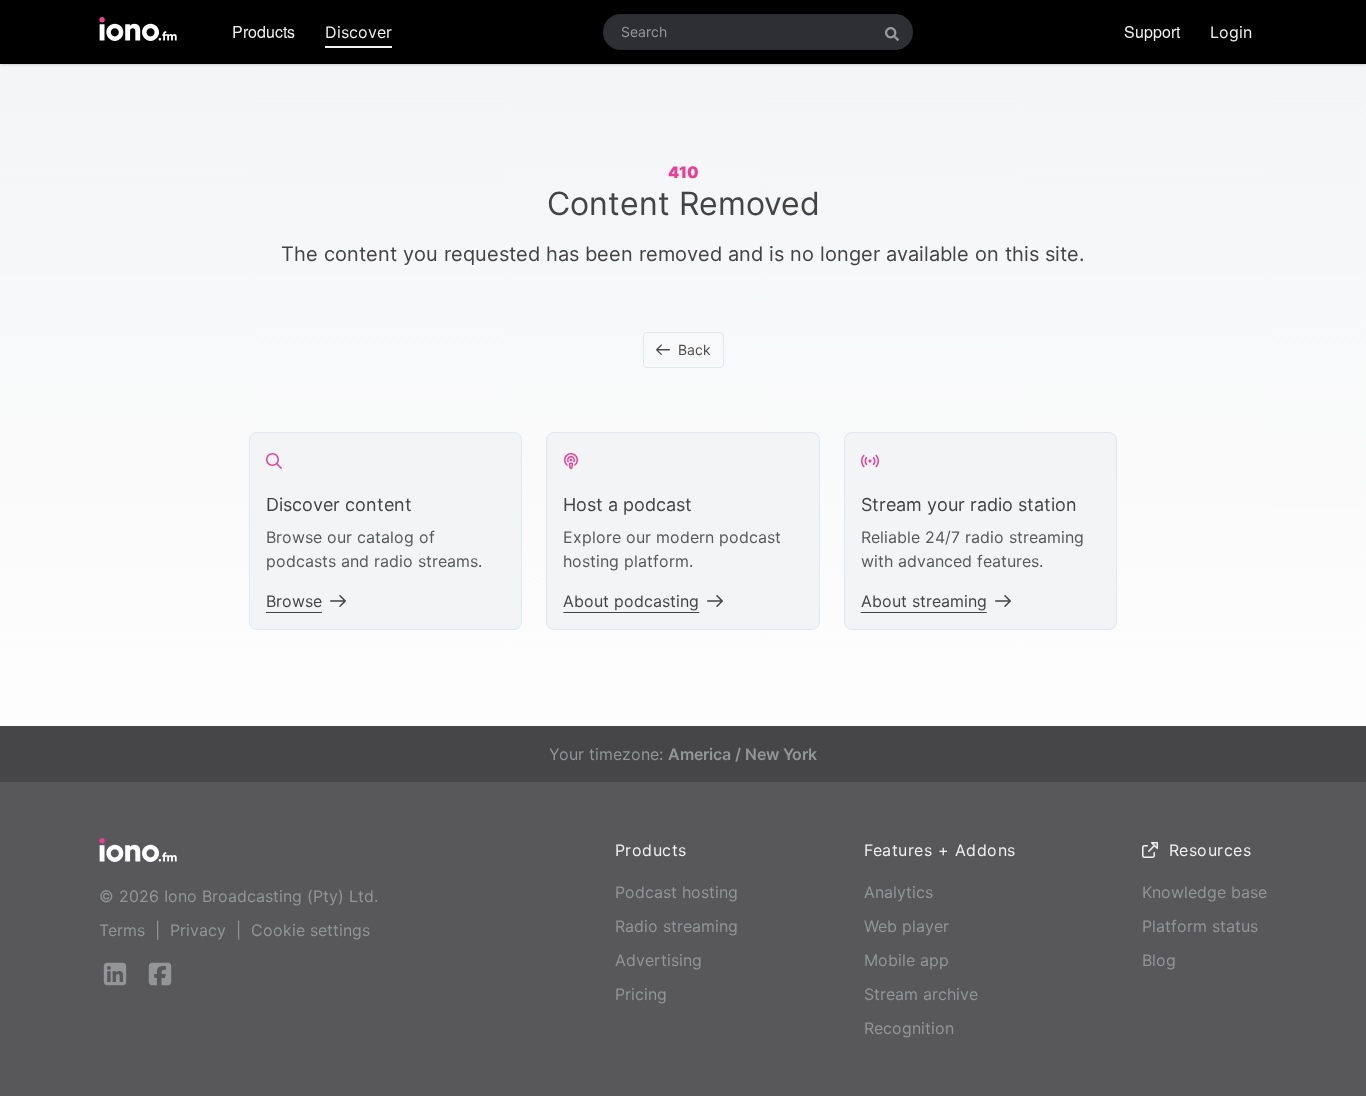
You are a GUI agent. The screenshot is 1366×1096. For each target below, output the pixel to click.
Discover (358, 32)
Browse (294, 601)
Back (694, 349)
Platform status (1200, 926)
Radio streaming (676, 926)
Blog (1159, 960)
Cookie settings (310, 930)
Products (263, 31)
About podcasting (631, 601)
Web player (906, 926)
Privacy (198, 930)
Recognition (909, 1028)
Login (1231, 32)
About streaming (924, 601)
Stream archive (921, 994)
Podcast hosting (676, 892)
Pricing (641, 994)
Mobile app (906, 960)
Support (1152, 31)
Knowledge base (1204, 892)
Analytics (898, 892)
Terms (122, 930)
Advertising (658, 960)
